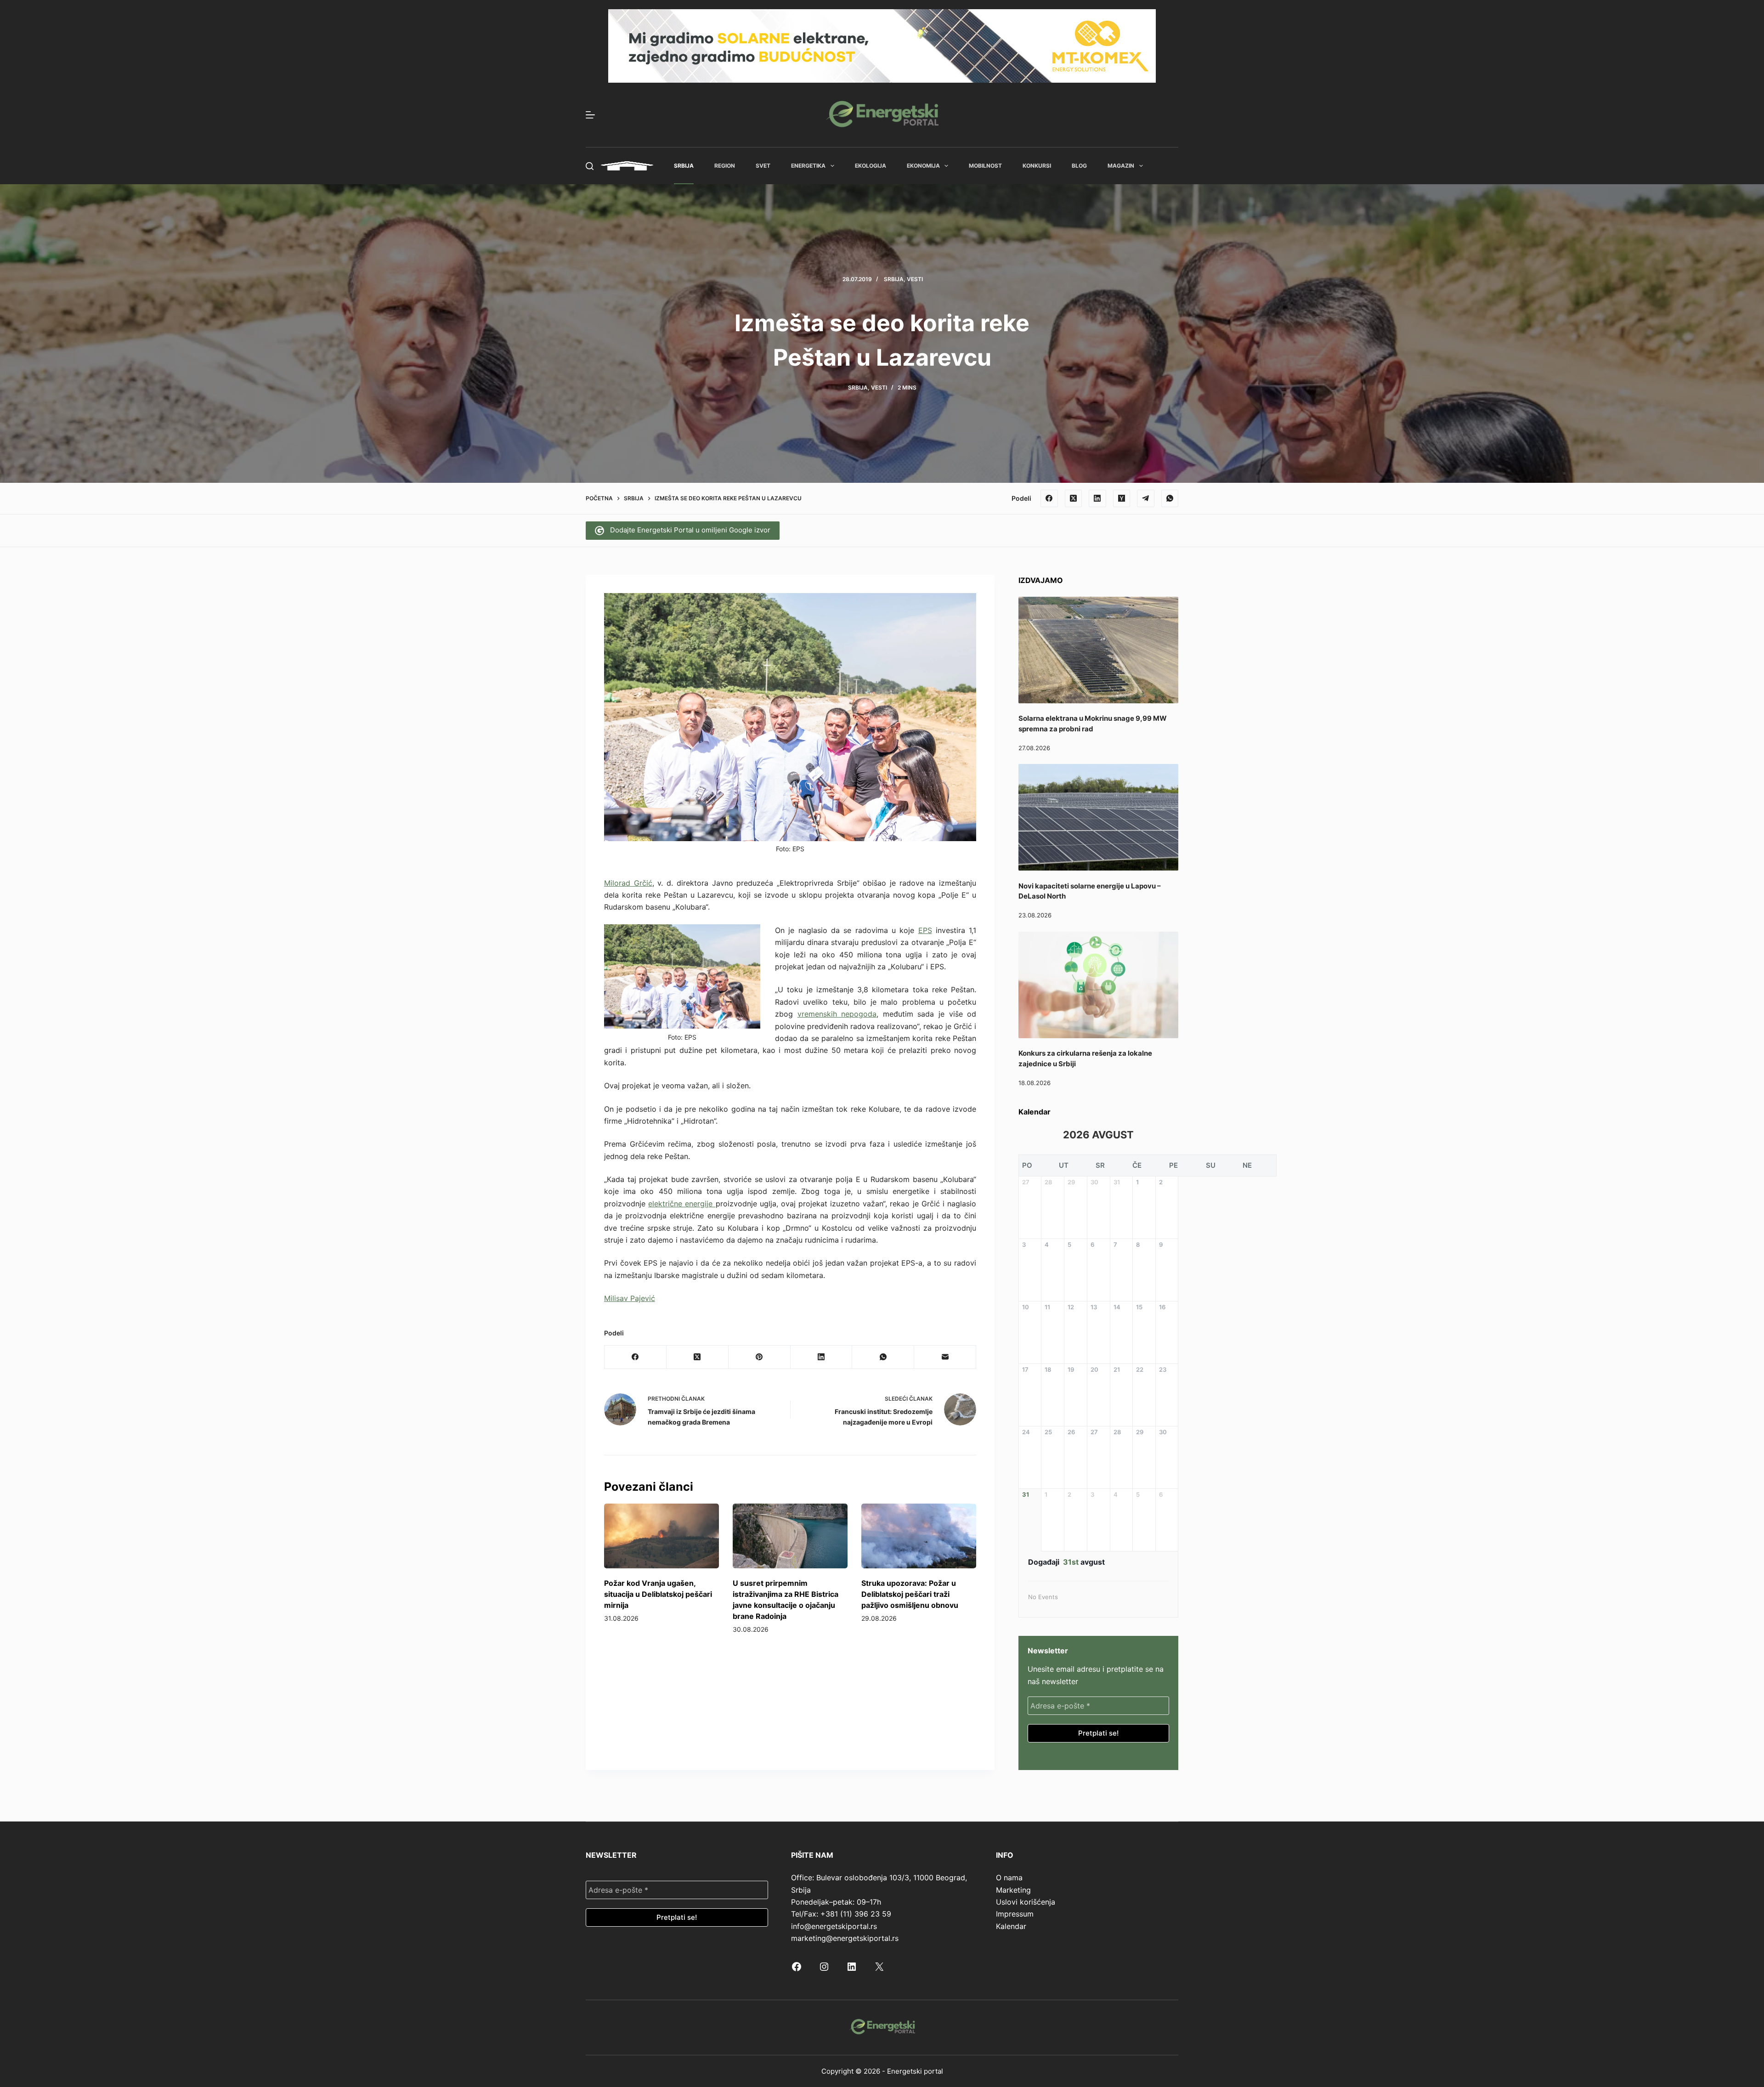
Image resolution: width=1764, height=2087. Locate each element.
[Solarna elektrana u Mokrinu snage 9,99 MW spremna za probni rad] (1098, 650)
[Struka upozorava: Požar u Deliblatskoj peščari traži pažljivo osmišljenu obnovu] (919, 1536)
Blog (1079, 166)
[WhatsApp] (1170, 498)
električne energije (682, 1204)
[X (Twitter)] (1074, 498)
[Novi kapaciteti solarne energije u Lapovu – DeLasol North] (1098, 817)
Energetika (808, 166)
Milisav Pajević (630, 1298)
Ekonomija (923, 166)
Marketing (1013, 1890)
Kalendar (1011, 1926)
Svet (763, 166)
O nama (1009, 1878)
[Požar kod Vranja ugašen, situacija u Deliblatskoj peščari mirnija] (661, 1536)
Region (725, 166)
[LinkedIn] (1097, 498)
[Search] (590, 166)
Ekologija (871, 166)
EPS (925, 930)
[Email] (945, 1357)
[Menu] (590, 115)
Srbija (684, 166)
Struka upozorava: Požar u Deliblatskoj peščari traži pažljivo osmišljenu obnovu (910, 1594)
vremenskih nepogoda (837, 1014)
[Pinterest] (760, 1357)
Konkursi (1037, 166)
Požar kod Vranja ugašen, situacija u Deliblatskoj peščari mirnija (658, 1594)
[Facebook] (1049, 498)
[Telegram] (1146, 498)
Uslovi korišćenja (1026, 1902)
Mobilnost (985, 166)
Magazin (1121, 166)
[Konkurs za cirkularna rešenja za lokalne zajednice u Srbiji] (1098, 985)
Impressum (1015, 1914)
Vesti (915, 279)
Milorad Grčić (628, 883)
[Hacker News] (1122, 498)
